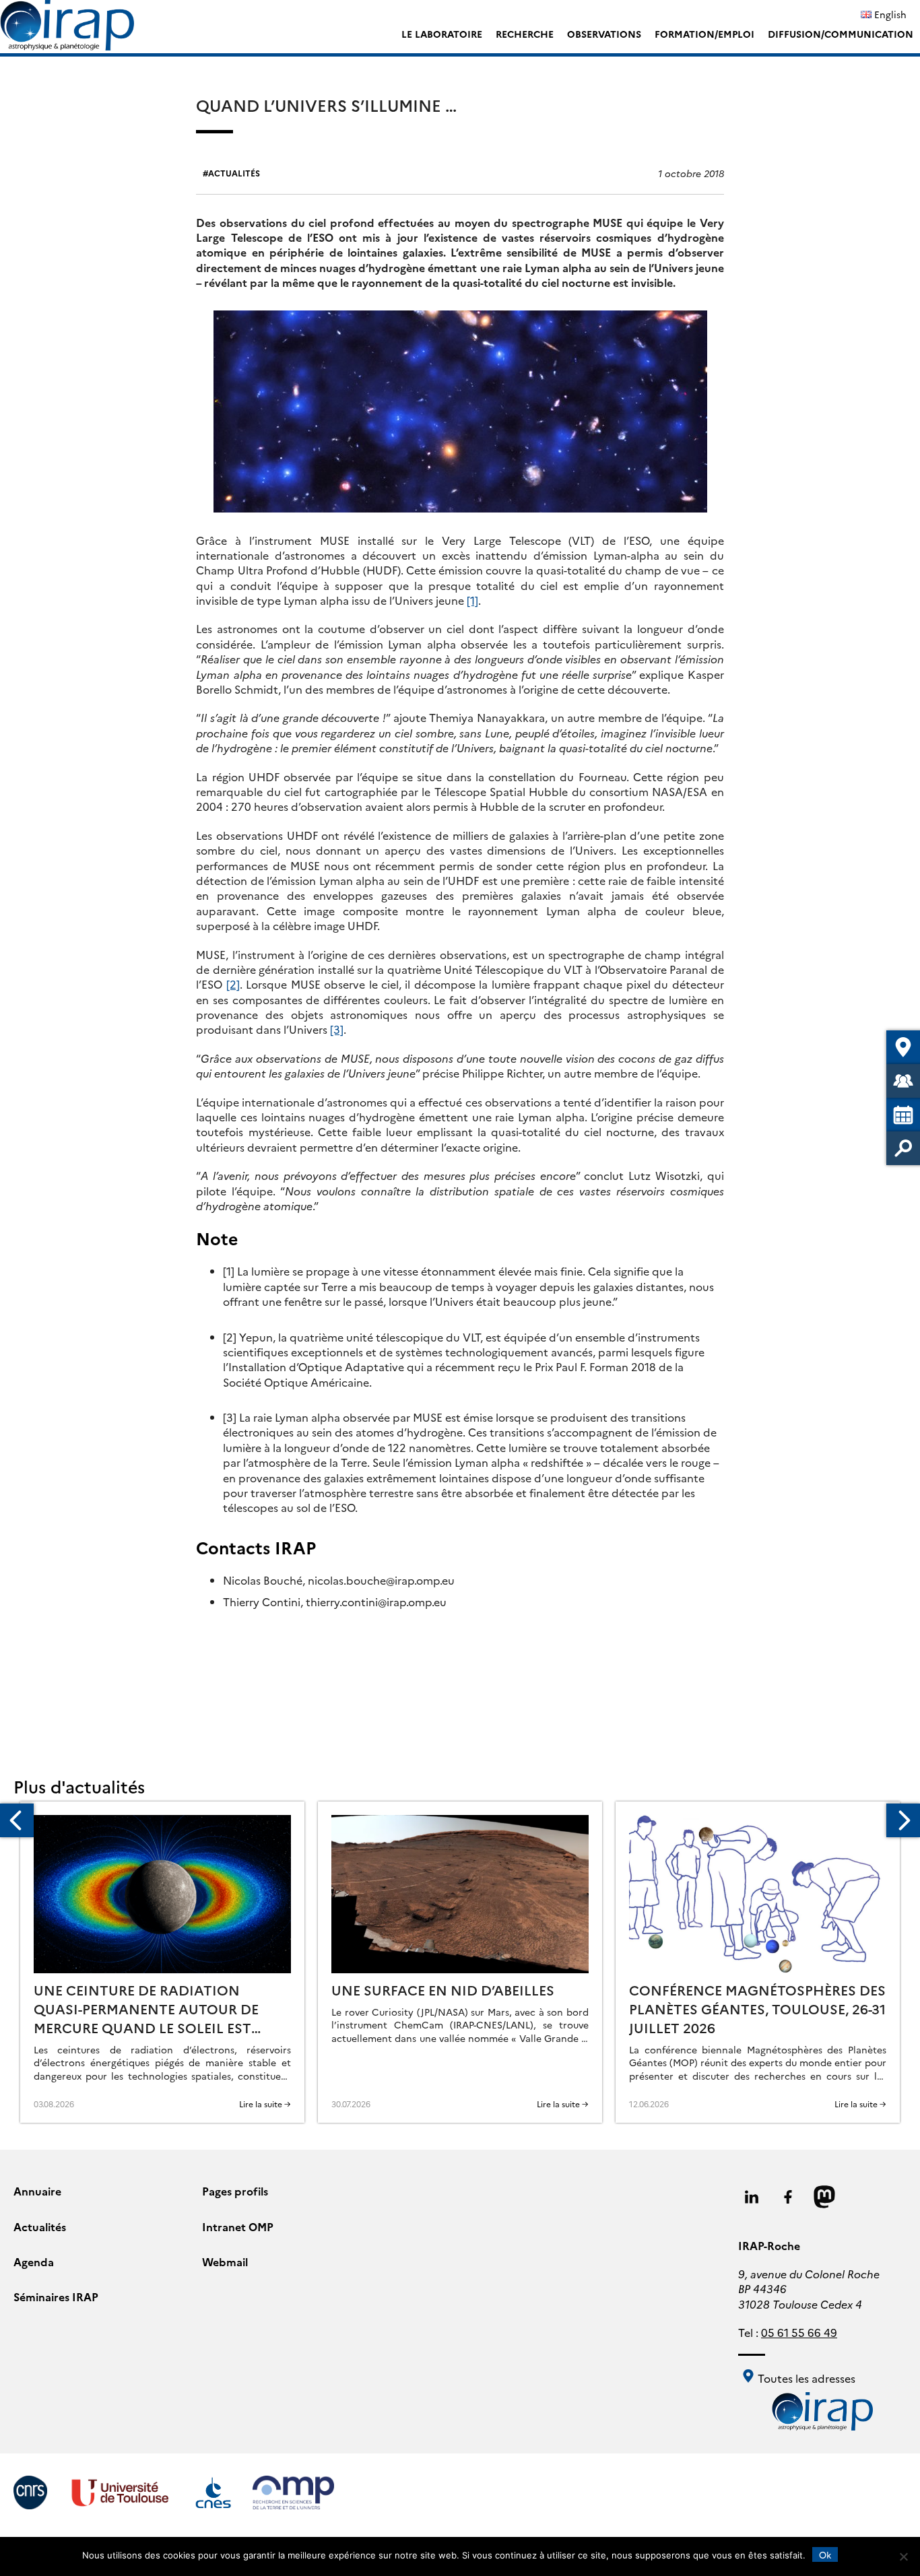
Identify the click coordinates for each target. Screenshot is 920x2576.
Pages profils (235, 2191)
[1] (472, 600)
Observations (604, 34)
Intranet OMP (238, 2226)
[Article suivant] (903, 1820)
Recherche (525, 34)
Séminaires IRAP (56, 2297)
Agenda (34, 2261)
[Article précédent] (17, 1820)
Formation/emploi (704, 34)
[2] (233, 984)
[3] (337, 1029)
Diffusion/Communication (841, 34)
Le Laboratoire (442, 34)
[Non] (903, 2556)
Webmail (225, 2261)
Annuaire (37, 2191)
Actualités (234, 173)
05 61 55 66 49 (799, 2332)
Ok (825, 2554)
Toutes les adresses (805, 2378)
